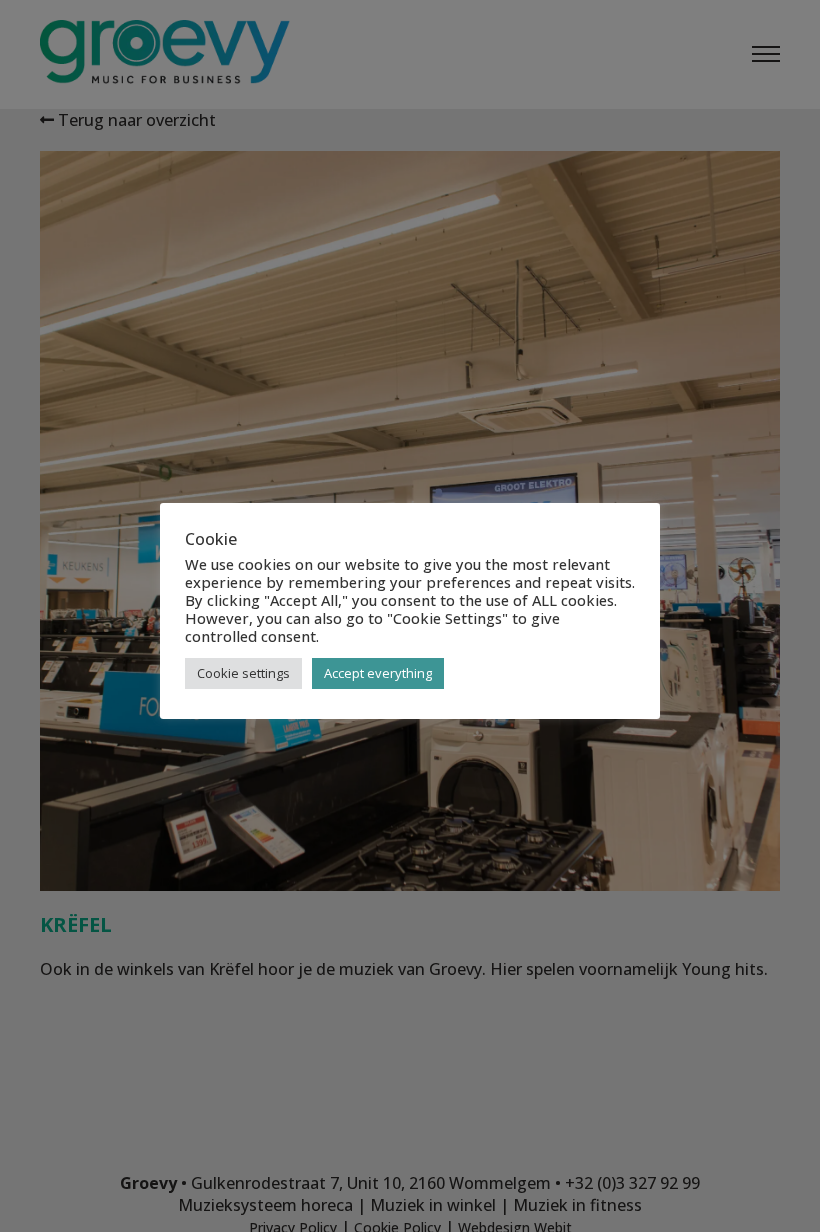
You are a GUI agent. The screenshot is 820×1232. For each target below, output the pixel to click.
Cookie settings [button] (243, 673)
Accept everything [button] (378, 673)
